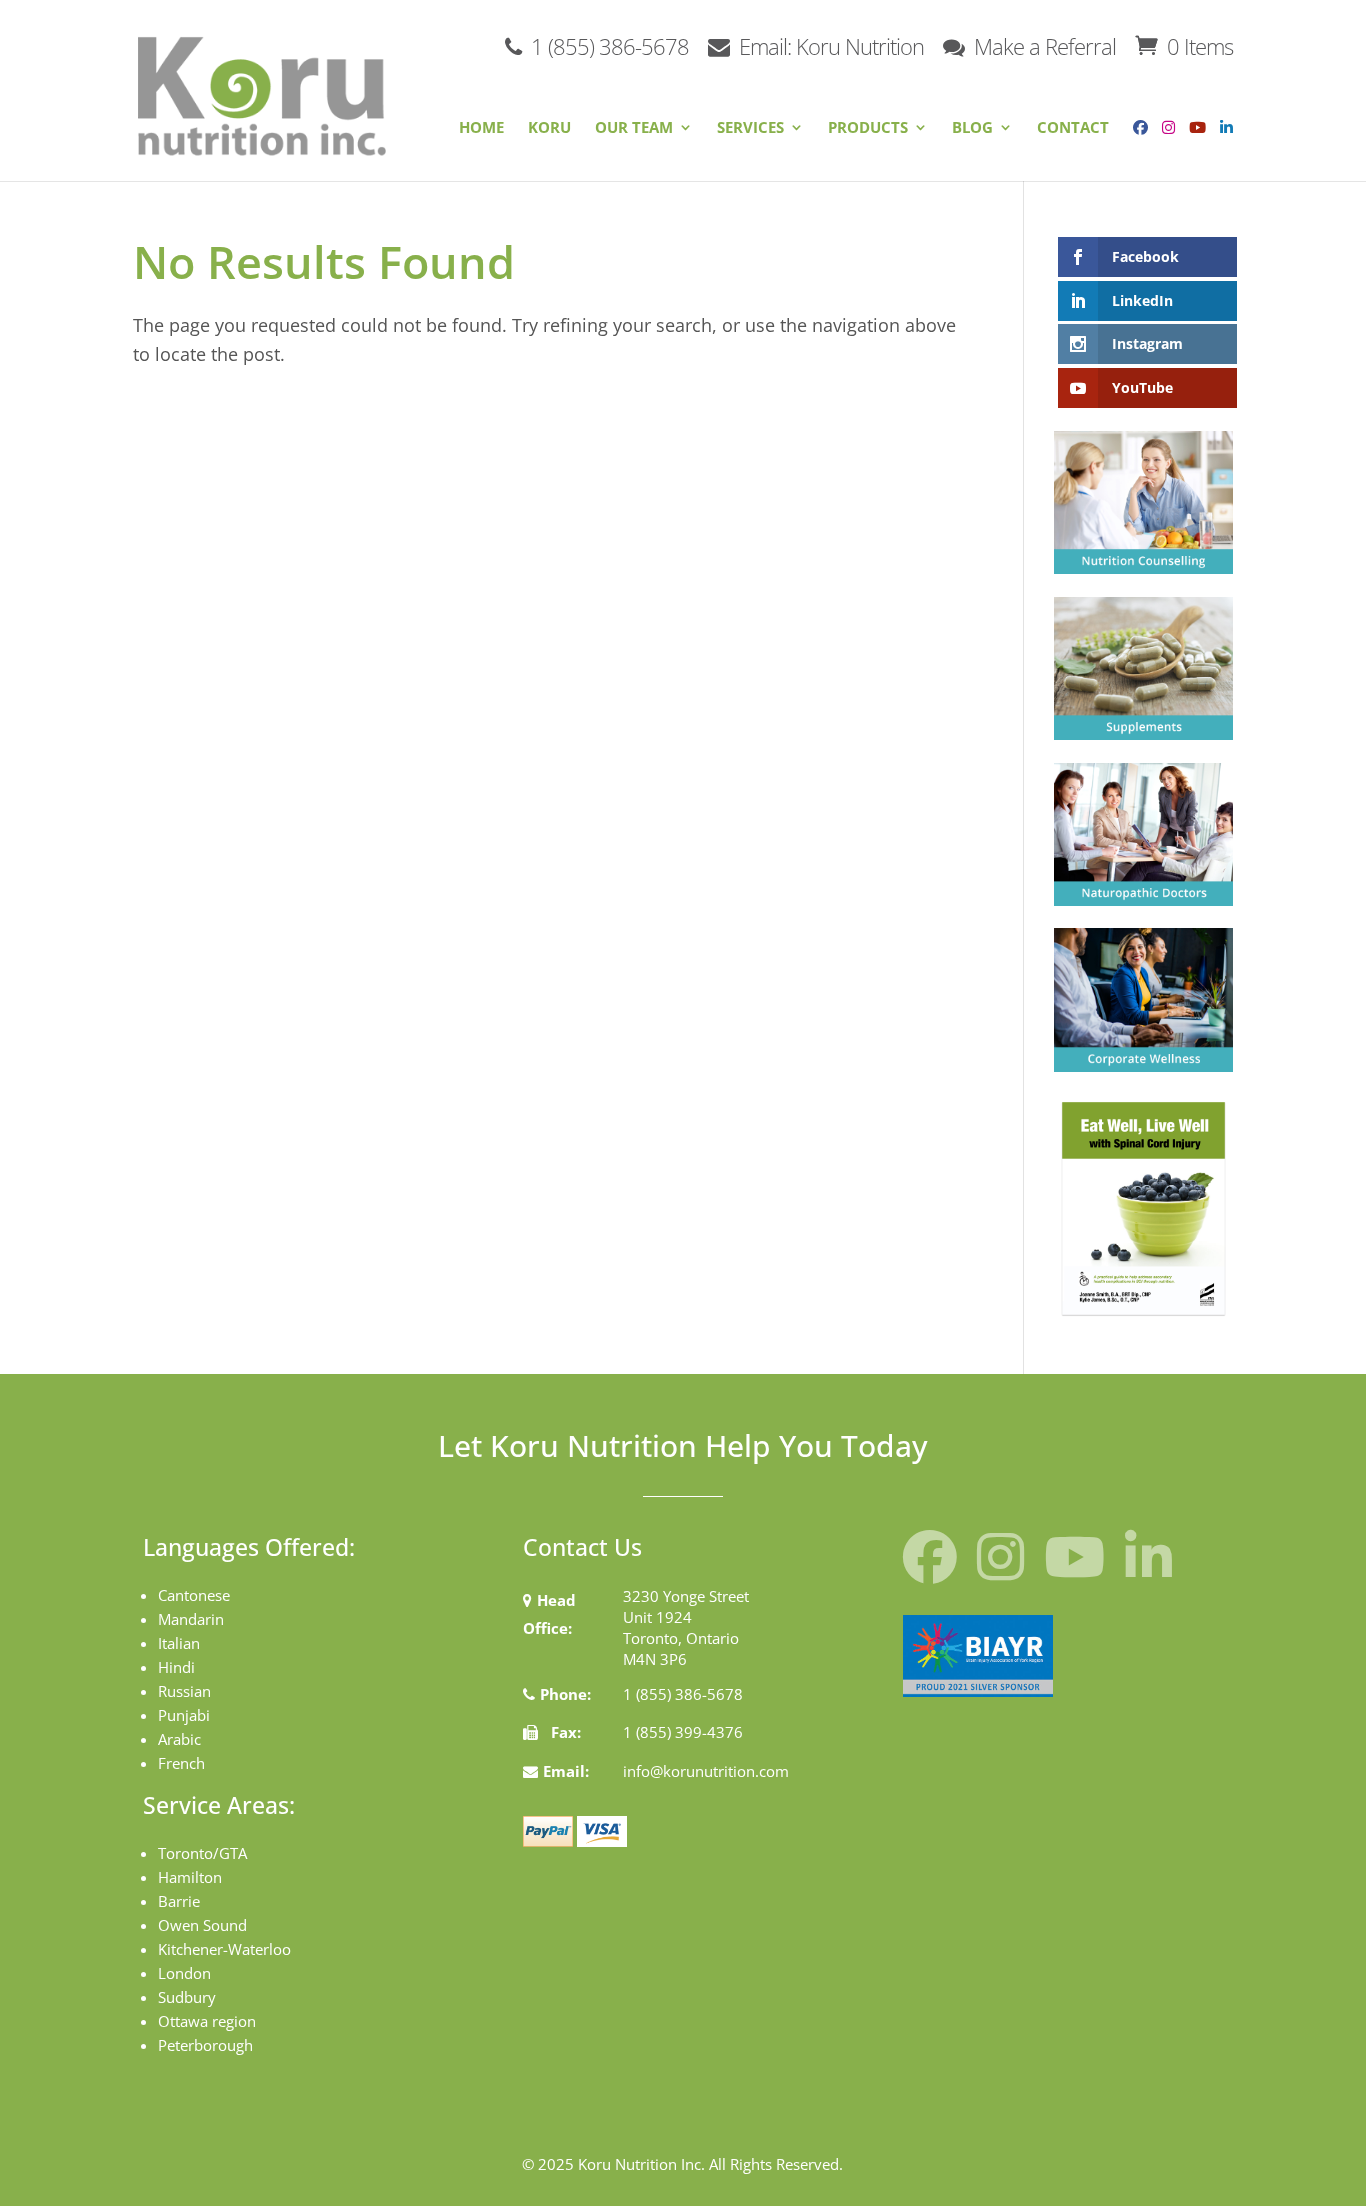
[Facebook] (1135, 142)
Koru (549, 128)
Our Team (634, 128)
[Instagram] (1163, 142)
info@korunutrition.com (706, 1771)
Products (868, 128)
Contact (1073, 128)
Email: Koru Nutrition (829, 44)
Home (481, 128)
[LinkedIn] (1226, 142)
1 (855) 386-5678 (607, 44)
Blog (972, 128)
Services (750, 128)
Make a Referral (1042, 44)
